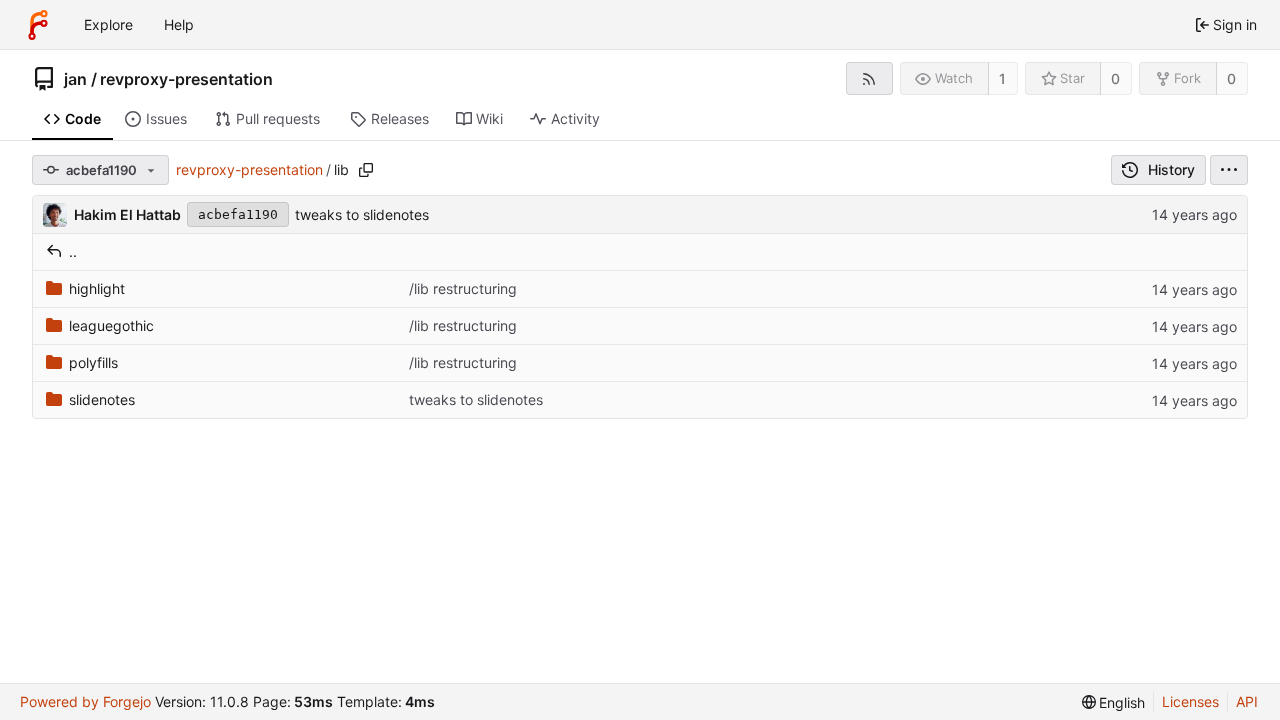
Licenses (1190, 701)
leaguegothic (111, 325)
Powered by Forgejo (85, 701)
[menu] (1229, 170)
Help (179, 24)
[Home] (38, 25)
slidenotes (102, 399)
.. (73, 251)
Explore (108, 24)
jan (75, 79)
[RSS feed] (869, 78)
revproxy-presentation (186, 79)
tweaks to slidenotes (362, 214)
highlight (97, 288)
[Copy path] (366, 170)
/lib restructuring (463, 288)
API (1247, 701)
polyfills (93, 362)
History (1171, 169)
